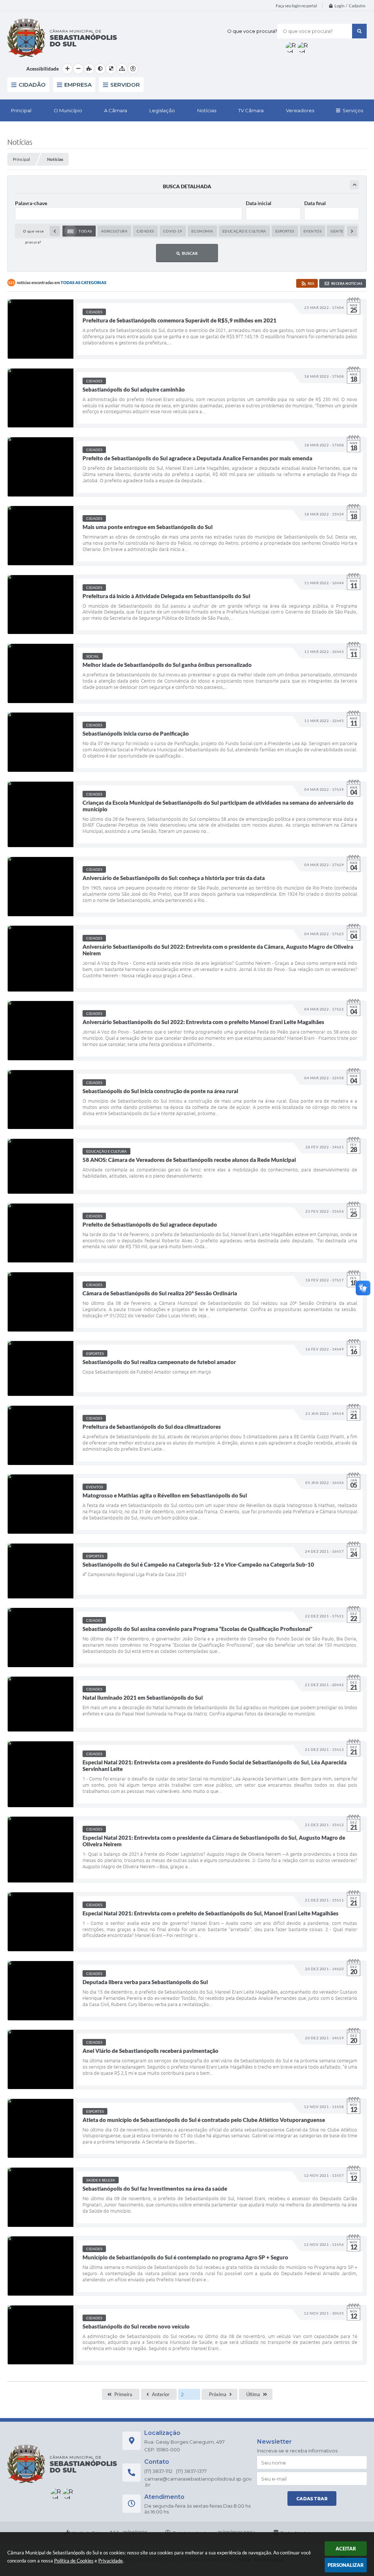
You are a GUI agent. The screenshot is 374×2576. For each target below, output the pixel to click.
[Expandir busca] (354, 185)
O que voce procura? (252, 31)
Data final (315, 203)
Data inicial (259, 203)
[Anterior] (55, 231)
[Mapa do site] (122, 69)
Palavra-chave (31, 203)
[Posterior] (352, 231)
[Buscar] (359, 31)
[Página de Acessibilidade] (133, 69)
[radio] (79, 231)
